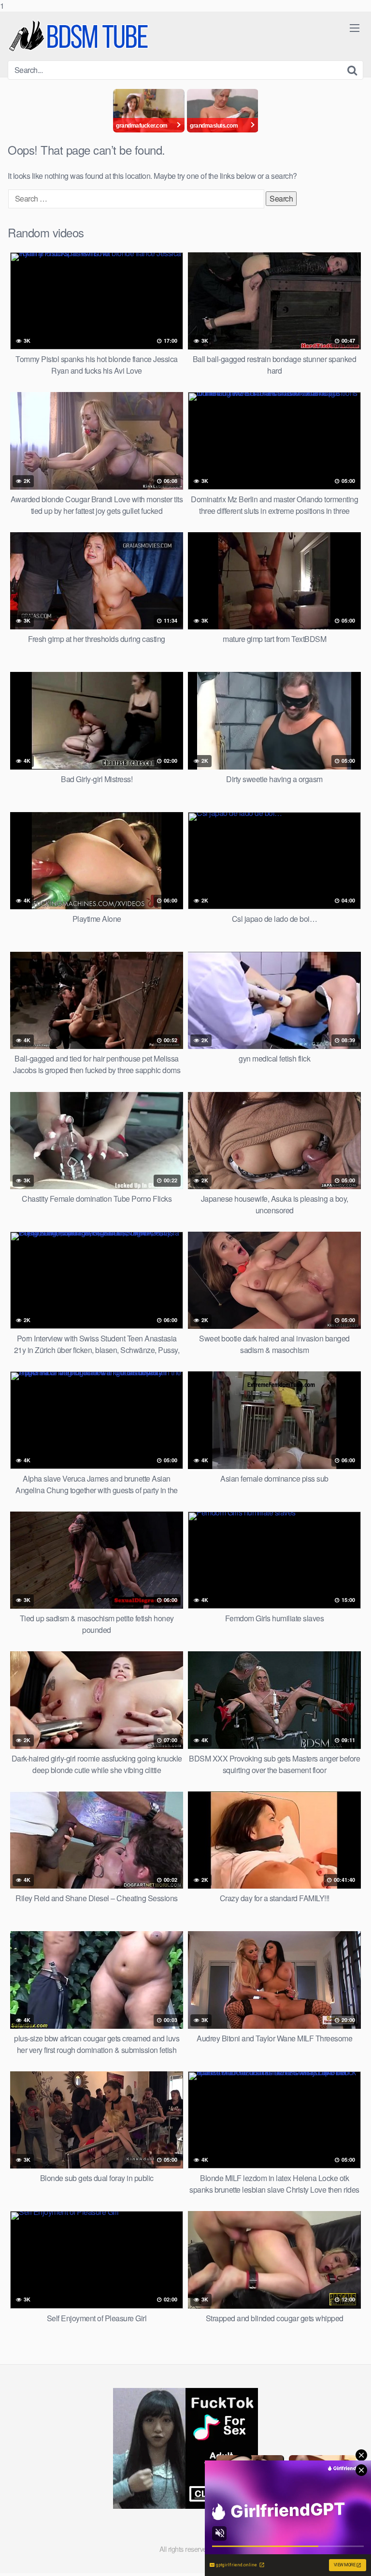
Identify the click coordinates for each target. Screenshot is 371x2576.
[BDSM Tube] (80, 36)
